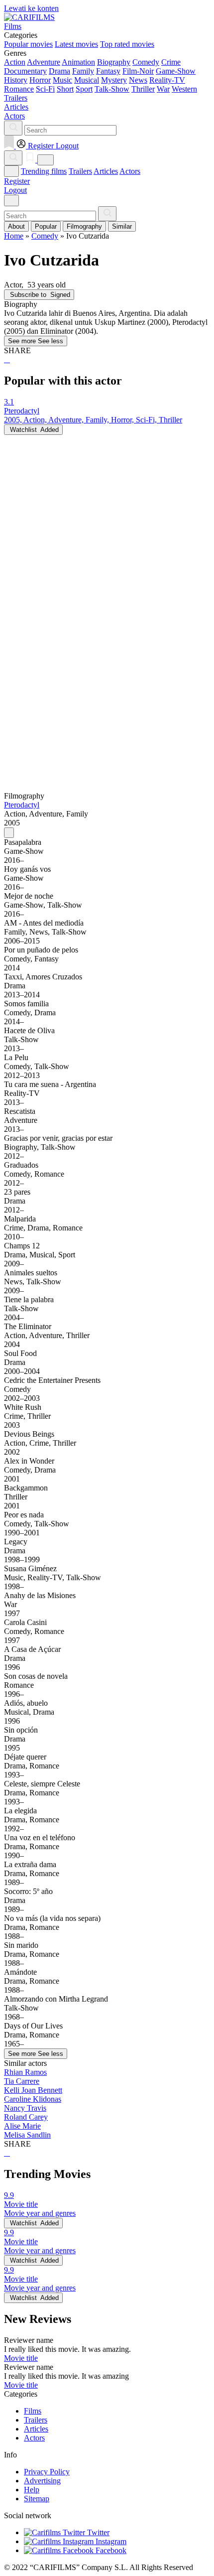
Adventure (44, 62)
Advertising (42, 2481)
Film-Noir (138, 71)
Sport (84, 89)
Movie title (21, 2358)
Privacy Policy (47, 2472)
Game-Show (176, 71)
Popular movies (28, 44)
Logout (15, 190)
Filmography (84, 226)
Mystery (114, 80)
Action (15, 62)
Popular (46, 226)
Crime (171, 62)
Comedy (146, 62)
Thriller (143, 89)
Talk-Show (112, 89)
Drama (59, 71)
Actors (130, 171)
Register (17, 181)
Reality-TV (167, 80)
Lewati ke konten (31, 8)
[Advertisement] (107, 542)
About (16, 226)
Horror (40, 80)
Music (62, 80)
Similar (122, 226)
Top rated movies (127, 44)
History (16, 80)
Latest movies (76, 44)
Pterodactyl (22, 805)
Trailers (80, 171)
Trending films (44, 171)
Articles (106, 171)
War (163, 89)
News (138, 80)
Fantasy (108, 71)
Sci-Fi (45, 89)
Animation (78, 62)
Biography (114, 62)
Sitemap (37, 2499)
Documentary (25, 71)
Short (65, 89)
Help (32, 2490)
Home (14, 236)
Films (33, 2411)
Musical (87, 80)
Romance (19, 89)
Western (184, 89)
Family (83, 71)
